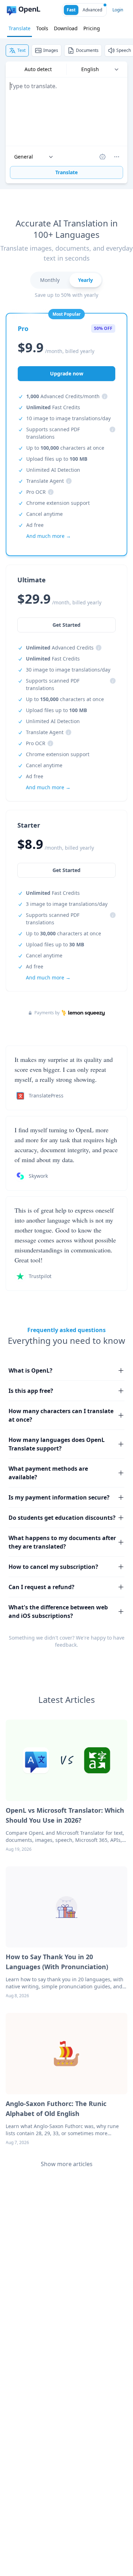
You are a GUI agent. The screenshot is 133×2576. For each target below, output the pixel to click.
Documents (87, 50)
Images (51, 50)
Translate (20, 28)
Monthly (50, 280)
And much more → (48, 977)
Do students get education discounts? (62, 1518)
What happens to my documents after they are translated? (62, 1542)
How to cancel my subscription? (53, 1567)
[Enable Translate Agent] (102, 157)
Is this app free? (31, 1391)
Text (21, 50)
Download (66, 28)
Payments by (47, 1013)
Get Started (66, 870)
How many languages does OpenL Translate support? (57, 1444)
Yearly (85, 280)
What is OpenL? (31, 1370)
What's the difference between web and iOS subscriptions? (58, 1612)
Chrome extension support (58, 503)
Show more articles (67, 2164)
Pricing (92, 28)
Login (118, 10)
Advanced (92, 10)
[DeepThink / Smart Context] (117, 157)
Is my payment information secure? (59, 1497)
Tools (42, 28)
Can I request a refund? (41, 1587)
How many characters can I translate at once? (61, 1415)
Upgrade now (67, 373)
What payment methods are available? (48, 1473)
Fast (71, 10)
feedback (66, 1645)
